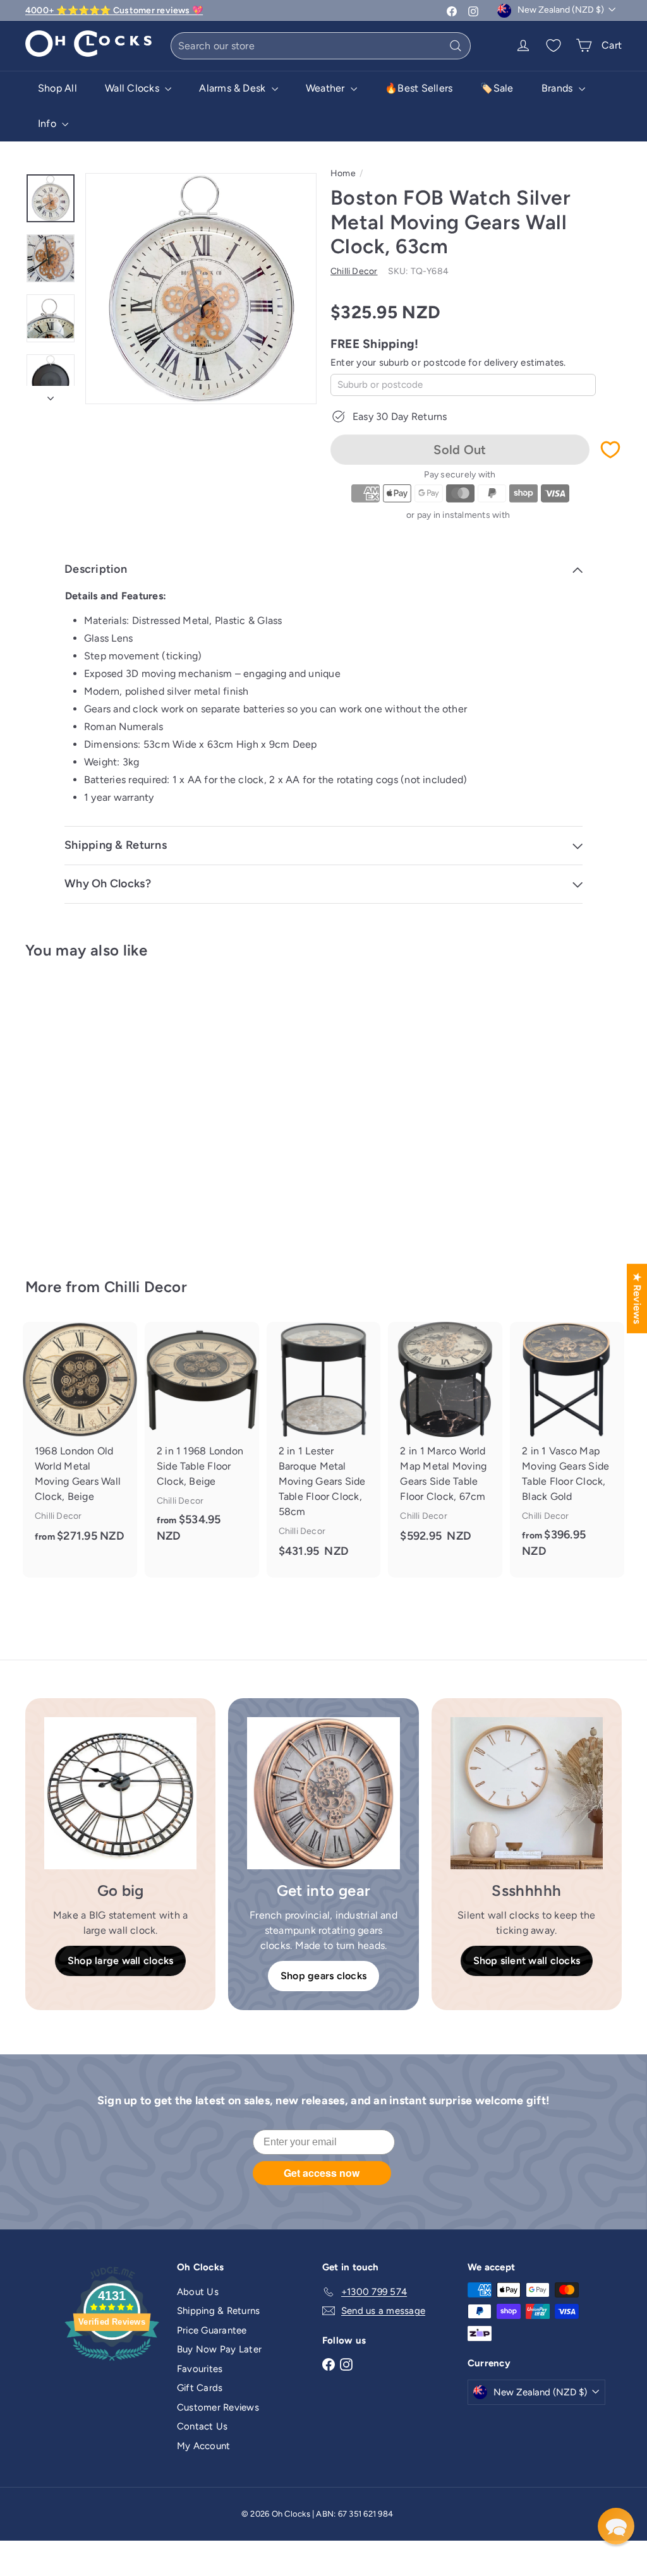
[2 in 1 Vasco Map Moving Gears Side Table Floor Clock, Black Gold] (567, 1450)
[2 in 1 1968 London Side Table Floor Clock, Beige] (202, 1442)
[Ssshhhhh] (527, 1793)
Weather (327, 88)
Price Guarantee (212, 2330)
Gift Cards (200, 2388)
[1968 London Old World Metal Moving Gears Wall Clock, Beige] (80, 1442)
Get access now (322, 2173)
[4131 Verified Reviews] (112, 2363)
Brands (559, 88)
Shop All (57, 88)
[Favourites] (553, 45)
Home (343, 173)
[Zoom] (201, 289)
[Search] (456, 46)
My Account (203, 2446)
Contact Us (202, 2426)
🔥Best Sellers (419, 88)
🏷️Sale (497, 88)
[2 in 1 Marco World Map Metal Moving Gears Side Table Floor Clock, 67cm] (445, 1442)
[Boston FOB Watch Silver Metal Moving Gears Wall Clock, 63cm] (70, 1110)
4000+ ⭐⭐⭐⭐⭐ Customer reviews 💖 (114, 10)
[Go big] (120, 1793)
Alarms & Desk (233, 88)
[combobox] (321, 46)
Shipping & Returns (218, 2311)
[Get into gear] (323, 1793)
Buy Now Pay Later (219, 2349)
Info (48, 123)
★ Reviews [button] (637, 1298)
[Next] (51, 395)
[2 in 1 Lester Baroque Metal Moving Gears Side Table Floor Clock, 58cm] (324, 1450)
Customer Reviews (218, 2407)
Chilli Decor (146, 1287)
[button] (616, 2526)
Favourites (200, 2369)
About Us (198, 2292)
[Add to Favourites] (610, 450)
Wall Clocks (133, 88)
